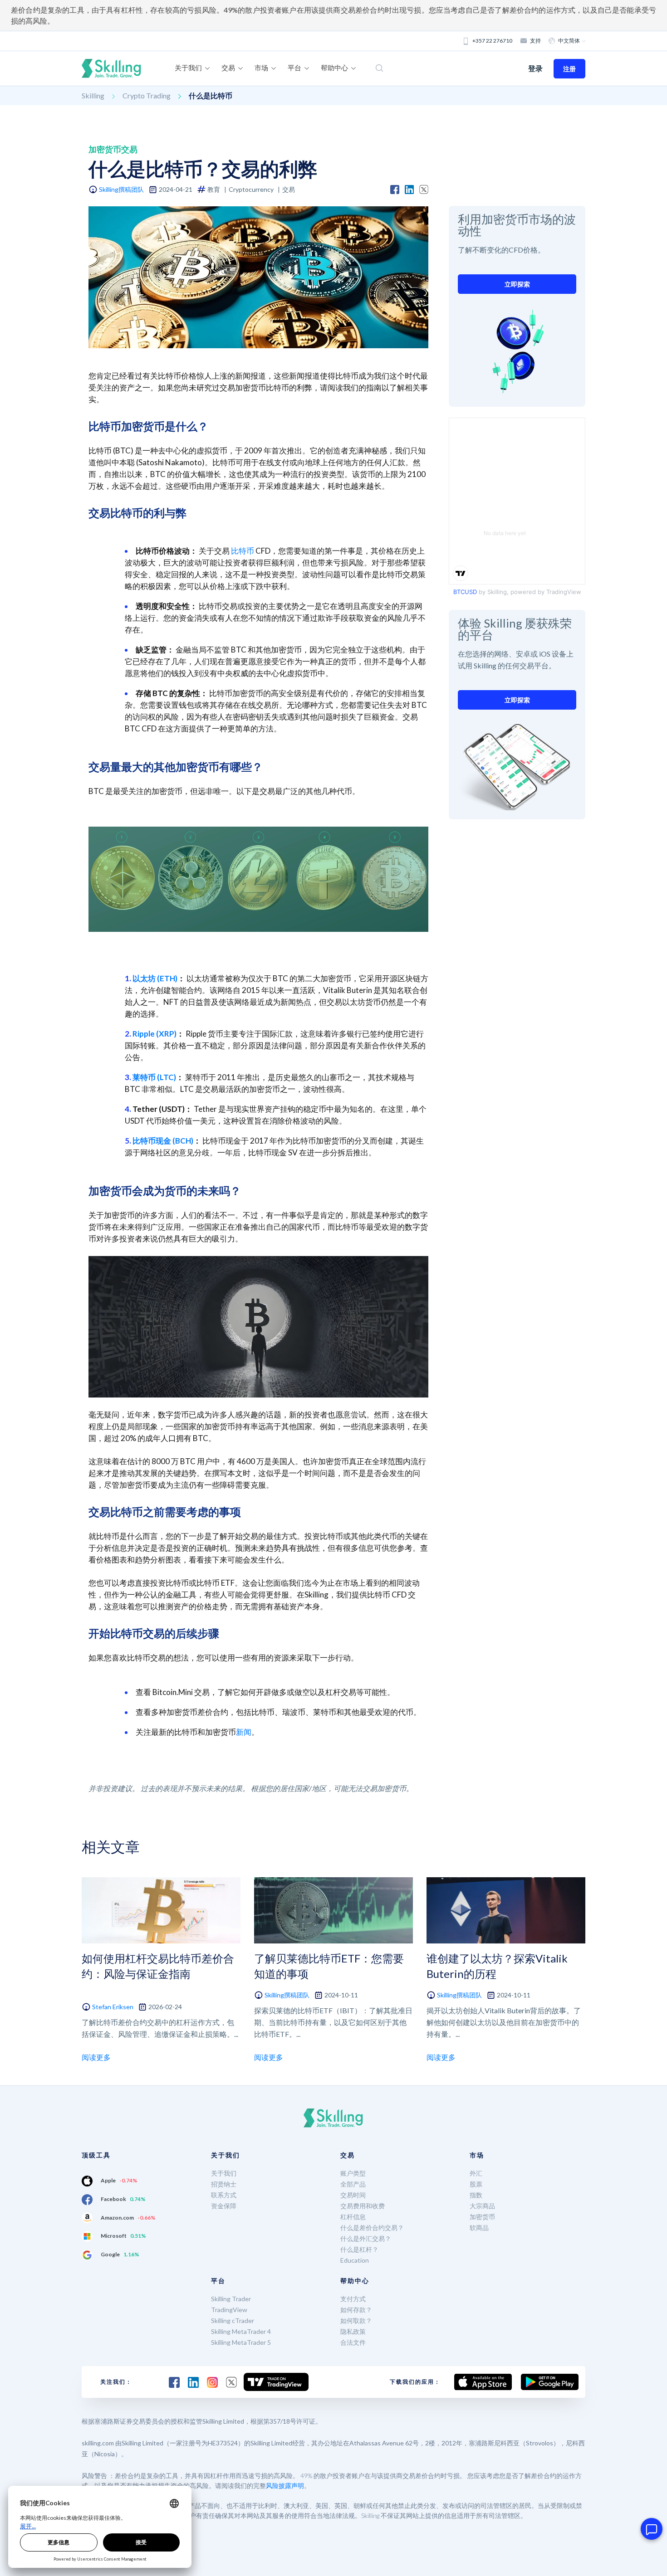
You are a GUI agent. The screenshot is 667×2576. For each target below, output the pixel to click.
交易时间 (353, 2195)
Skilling (93, 95)
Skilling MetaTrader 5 (241, 2342)
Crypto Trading (147, 95)
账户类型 (353, 2173)
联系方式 (224, 2195)
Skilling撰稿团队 (121, 189)
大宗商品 (482, 2206)
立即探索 (517, 284)
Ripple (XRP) (154, 1034)
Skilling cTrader (233, 2320)
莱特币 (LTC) (154, 1077)
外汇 (476, 2173)
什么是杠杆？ (359, 2249)
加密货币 (482, 2217)
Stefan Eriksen (113, 2007)
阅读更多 (96, 2057)
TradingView (229, 2310)
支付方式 (353, 2299)
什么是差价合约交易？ (372, 2228)
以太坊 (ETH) (155, 978)
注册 (569, 69)
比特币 (243, 551)
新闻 (244, 1732)
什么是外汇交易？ (366, 2238)
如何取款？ (356, 2320)
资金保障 (224, 2206)
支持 (535, 41)
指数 (476, 2195)
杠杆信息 (353, 2217)
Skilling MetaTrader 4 (241, 2331)
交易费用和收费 (363, 2206)
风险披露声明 (285, 2486)
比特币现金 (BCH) (163, 1141)
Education (355, 2260)
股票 (476, 2184)
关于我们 (224, 2173)
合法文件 (353, 2342)
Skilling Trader (231, 2299)
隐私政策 (353, 2331)
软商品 (479, 2228)
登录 (535, 68)
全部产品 (353, 2184)
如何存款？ (356, 2310)
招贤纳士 (224, 2184)
